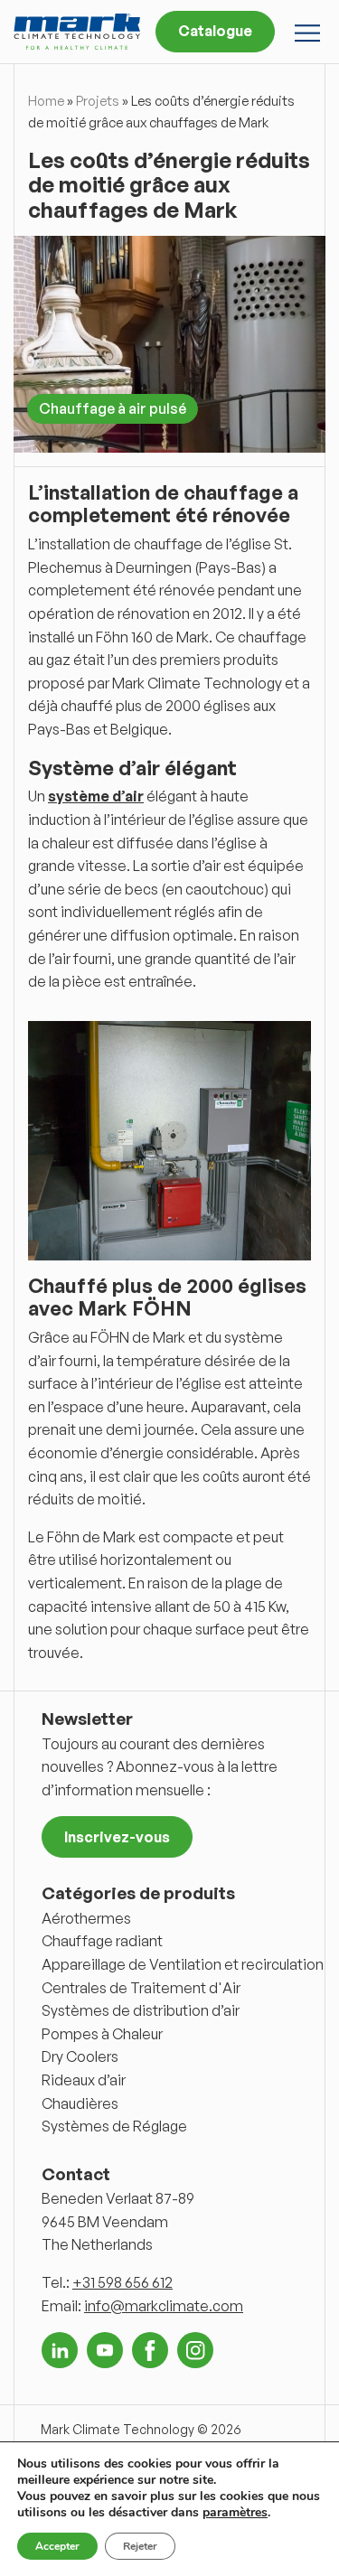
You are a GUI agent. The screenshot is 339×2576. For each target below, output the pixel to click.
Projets (98, 101)
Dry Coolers (80, 2056)
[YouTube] (105, 2350)
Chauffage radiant (102, 1941)
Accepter (57, 2546)
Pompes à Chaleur (102, 2034)
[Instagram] (195, 2350)
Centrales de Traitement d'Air (141, 1988)
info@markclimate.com (164, 2306)
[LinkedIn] (60, 2350)
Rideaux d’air (84, 2080)
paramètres (235, 2513)
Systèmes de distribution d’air (141, 2010)
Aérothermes (86, 1918)
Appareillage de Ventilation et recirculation (183, 1964)
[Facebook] (150, 2350)
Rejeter (140, 2546)
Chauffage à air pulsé (113, 408)
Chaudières (80, 2103)
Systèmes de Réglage (114, 2126)
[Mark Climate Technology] (77, 31)
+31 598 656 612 (122, 2282)
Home (46, 101)
